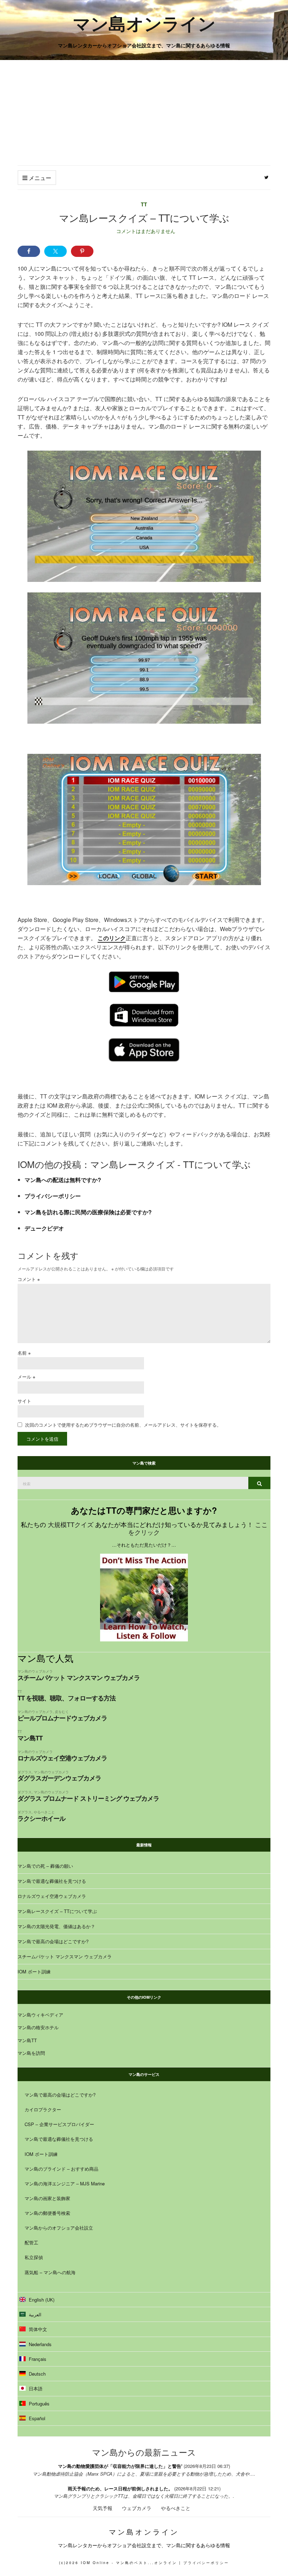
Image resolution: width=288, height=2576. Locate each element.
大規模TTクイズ (71, 1524)
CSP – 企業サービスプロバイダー (59, 2124)
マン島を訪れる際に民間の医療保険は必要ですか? (88, 1212)
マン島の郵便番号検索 (47, 2213)
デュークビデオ (44, 1228)
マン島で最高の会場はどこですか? (53, 1941)
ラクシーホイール (41, 1818)
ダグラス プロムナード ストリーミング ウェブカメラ (88, 1798)
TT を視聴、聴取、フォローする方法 (67, 1698)
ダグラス (25, 1772)
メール (27, 1377)
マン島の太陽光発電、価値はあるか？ (56, 1926)
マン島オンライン (144, 23)
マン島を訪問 (31, 2053)
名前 (24, 1353)
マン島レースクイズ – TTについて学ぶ (57, 1911)
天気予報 (103, 2508)
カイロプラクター (43, 2109)
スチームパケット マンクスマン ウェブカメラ (79, 1678)
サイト (24, 1401)
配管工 (31, 2242)
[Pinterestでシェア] (82, 251)
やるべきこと (44, 1812)
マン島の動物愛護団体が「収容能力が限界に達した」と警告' (121, 2466)
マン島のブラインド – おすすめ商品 (61, 2169)
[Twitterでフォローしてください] (266, 178)
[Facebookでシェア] (29, 251)
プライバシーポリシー (53, 1196)
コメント (29, 1279)
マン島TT (30, 1738)
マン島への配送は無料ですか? (63, 1180)
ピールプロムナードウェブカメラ (62, 1718)
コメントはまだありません (146, 231)
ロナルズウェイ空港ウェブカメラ (62, 1758)
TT (144, 204)
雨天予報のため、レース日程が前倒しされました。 (120, 2488)
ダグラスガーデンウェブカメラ (59, 1778)
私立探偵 (34, 2257)
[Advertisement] (144, 113)
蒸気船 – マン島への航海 (50, 2272)
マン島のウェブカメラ (35, 1671)
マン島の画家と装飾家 (47, 2198)
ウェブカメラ (137, 2508)
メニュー (39, 178)
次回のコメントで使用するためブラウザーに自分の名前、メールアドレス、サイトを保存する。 (123, 1425)
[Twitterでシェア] (55, 251)
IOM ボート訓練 (34, 1971)
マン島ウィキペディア (40, 2015)
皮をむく (62, 1711)
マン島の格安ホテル (38, 2027)
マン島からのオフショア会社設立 (59, 2228)
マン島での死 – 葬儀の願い (45, 1866)
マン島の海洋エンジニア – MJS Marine (65, 2183)
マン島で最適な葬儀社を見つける (52, 1881)
